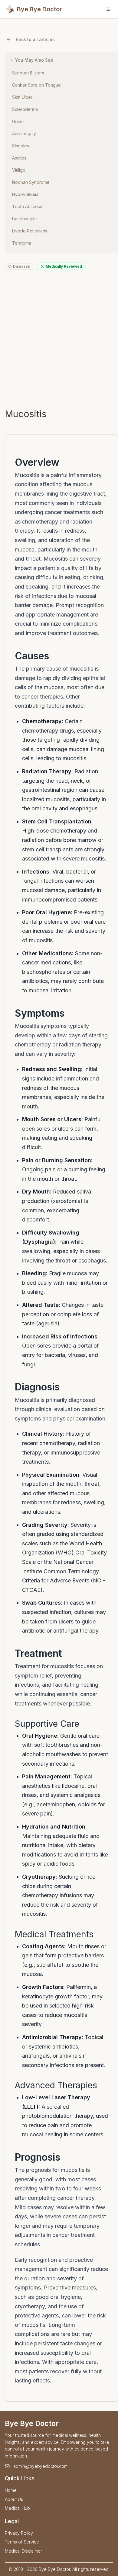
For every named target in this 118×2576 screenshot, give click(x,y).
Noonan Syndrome (31, 182)
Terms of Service (22, 2542)
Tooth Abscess (27, 206)
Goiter (18, 121)
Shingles (21, 146)
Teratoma (22, 243)
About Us (14, 2499)
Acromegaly (24, 134)
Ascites (19, 158)
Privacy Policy (19, 2533)
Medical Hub (17, 2508)
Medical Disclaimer (23, 2551)
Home (11, 2490)
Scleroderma (25, 109)
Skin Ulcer (22, 97)
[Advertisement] (59, 339)
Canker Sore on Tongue (36, 85)
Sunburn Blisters (28, 73)
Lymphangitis (25, 219)
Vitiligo (19, 170)
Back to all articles (35, 39)
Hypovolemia (25, 194)
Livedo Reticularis (30, 231)
